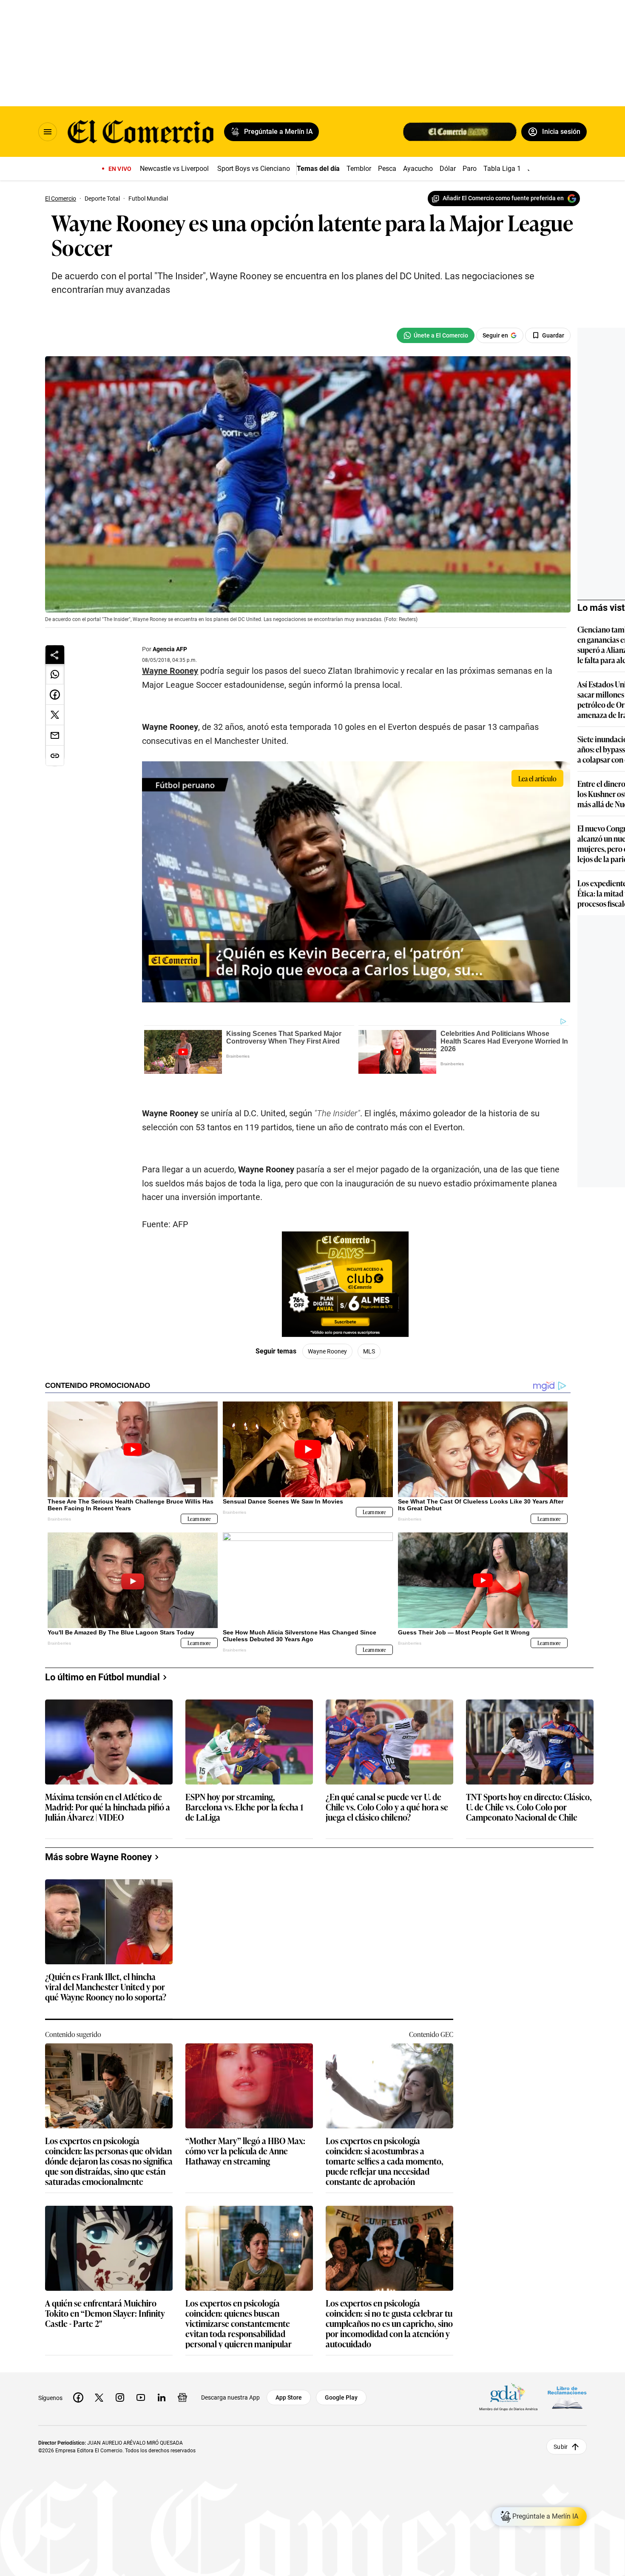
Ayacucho (418, 169)
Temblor (359, 169)
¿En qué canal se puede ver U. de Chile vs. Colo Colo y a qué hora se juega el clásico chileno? (387, 1807)
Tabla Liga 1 (502, 169)
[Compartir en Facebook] (55, 695)
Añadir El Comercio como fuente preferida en (503, 198)
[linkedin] (162, 2397)
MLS (369, 1351)
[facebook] (78, 2397)
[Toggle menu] (48, 132)
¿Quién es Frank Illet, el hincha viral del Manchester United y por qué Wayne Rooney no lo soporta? (106, 1987)
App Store (289, 2397)
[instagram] (120, 2397)
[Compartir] (55, 655)
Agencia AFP (170, 649)
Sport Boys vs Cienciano (254, 169)
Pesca (387, 169)
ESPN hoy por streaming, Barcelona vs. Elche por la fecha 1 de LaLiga (244, 1807)
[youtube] (141, 2397)
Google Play (341, 2397)
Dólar (448, 169)
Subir (561, 2446)
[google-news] (182, 2397)
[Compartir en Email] (55, 735)
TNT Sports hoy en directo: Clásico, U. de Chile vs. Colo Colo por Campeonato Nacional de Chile (529, 1807)
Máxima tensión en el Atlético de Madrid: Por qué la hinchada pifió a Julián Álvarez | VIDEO (108, 1807)
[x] (99, 2397)
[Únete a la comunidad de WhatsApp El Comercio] (436, 335)
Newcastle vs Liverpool (174, 169)
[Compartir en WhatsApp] (55, 674)
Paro (470, 169)
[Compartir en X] (55, 715)
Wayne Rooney (170, 671)
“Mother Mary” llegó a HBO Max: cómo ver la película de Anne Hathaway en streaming (245, 2151)
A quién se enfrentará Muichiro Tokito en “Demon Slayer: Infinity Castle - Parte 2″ (105, 2314)
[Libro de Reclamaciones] (567, 2397)
